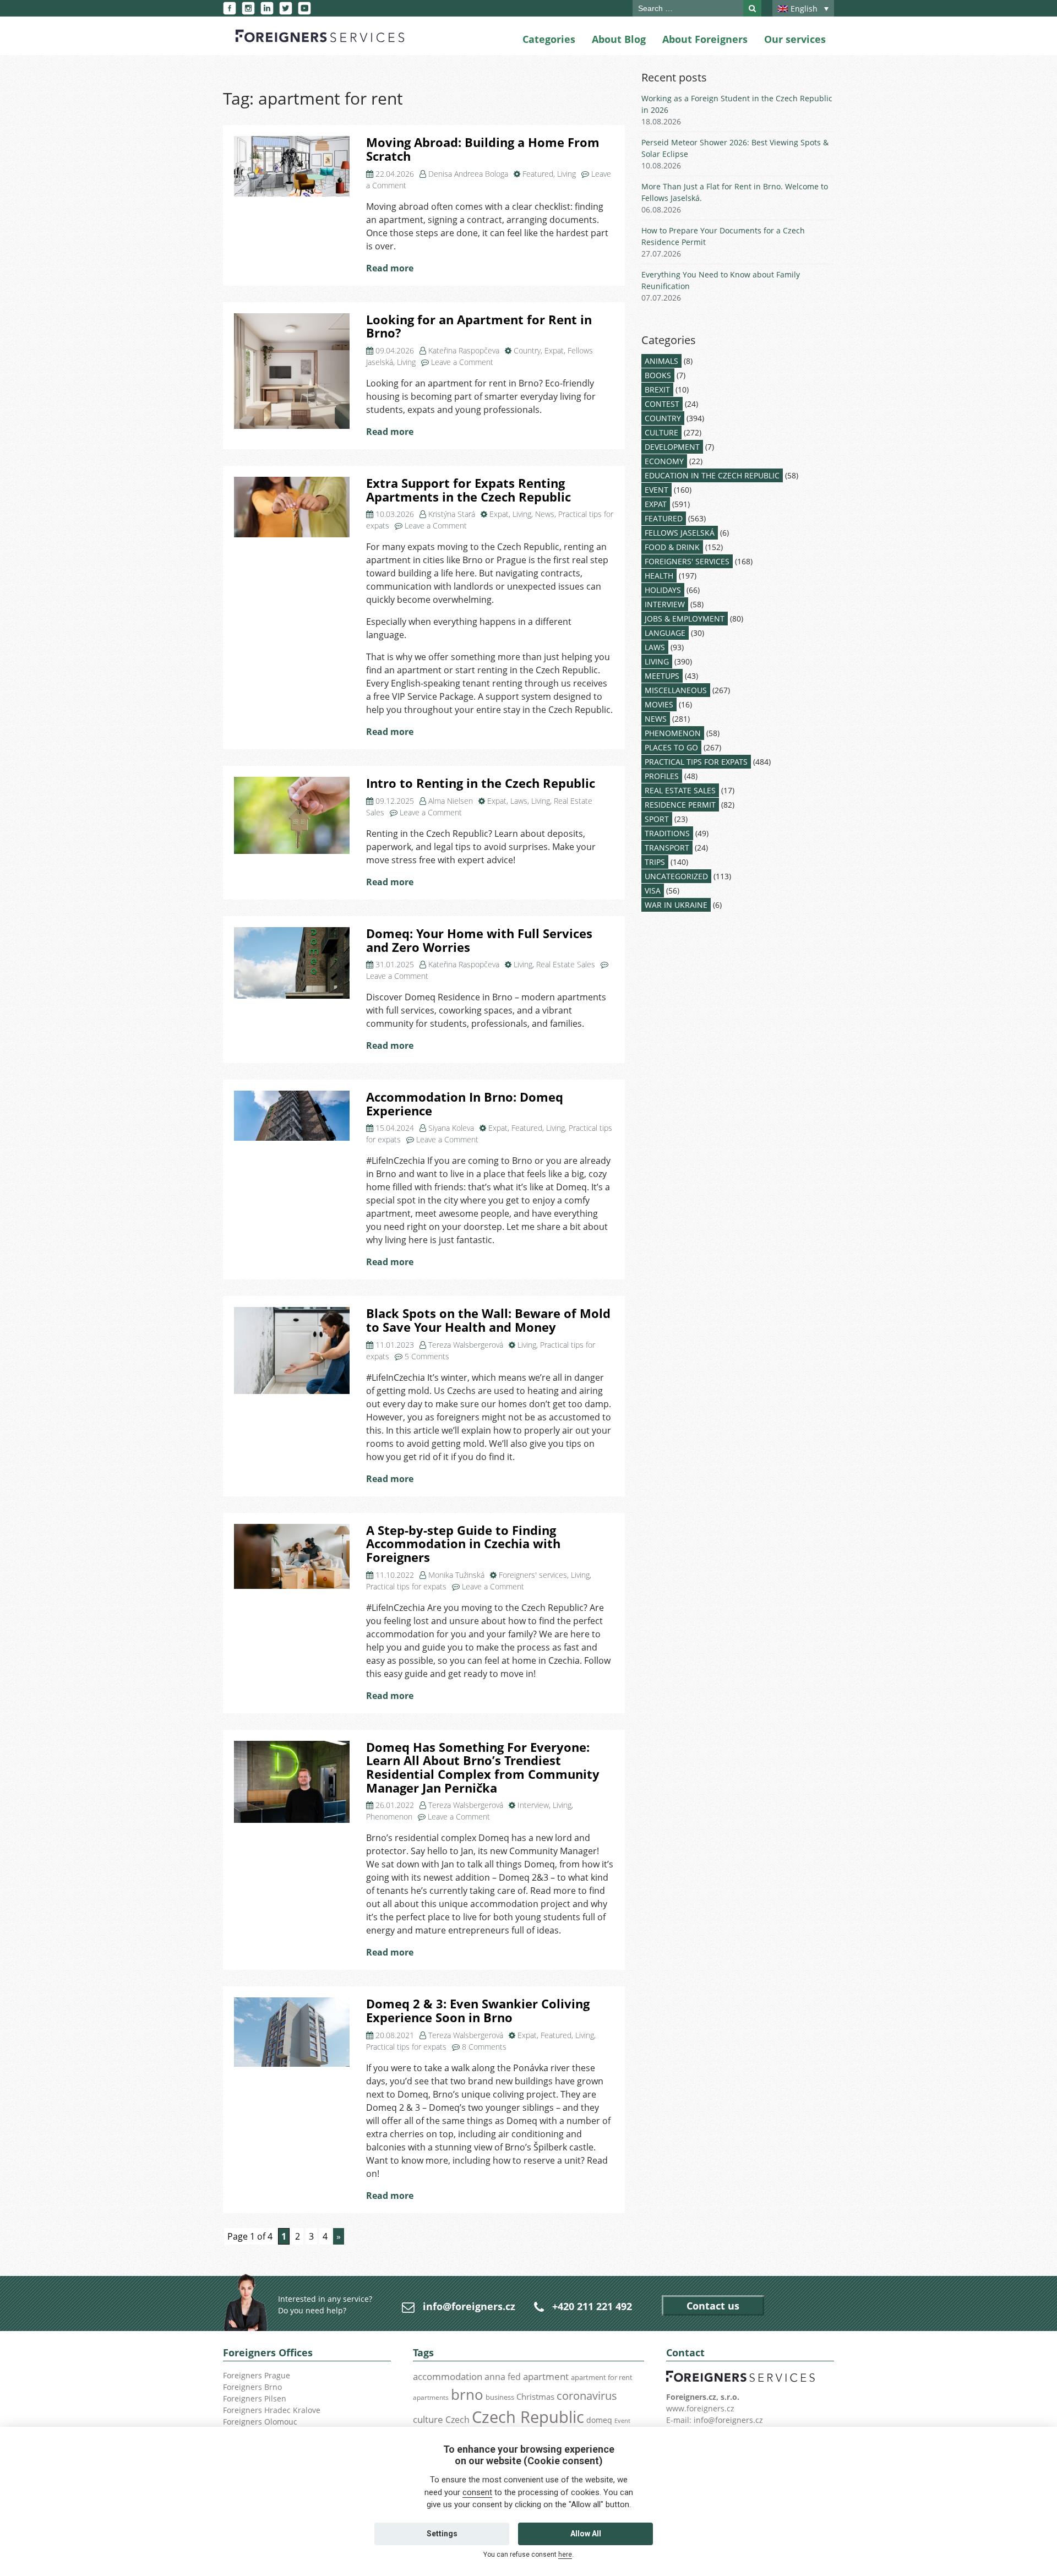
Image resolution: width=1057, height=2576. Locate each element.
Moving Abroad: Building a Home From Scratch (483, 149)
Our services (795, 39)
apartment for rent (602, 2377)
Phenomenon (389, 1817)
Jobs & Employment (685, 619)
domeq (599, 2420)
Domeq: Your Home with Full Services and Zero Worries (479, 940)
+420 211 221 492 (592, 2306)
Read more (390, 268)
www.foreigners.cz (700, 2408)
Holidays (663, 590)
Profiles (662, 776)
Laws (519, 801)
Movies (659, 704)
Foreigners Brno (252, 2387)
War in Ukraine (676, 905)
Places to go (671, 747)
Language (665, 633)
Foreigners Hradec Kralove (272, 2410)
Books (658, 375)
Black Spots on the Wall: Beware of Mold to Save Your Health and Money (488, 1320)
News (545, 514)
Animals (661, 361)
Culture (661, 432)
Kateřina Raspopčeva (464, 350)
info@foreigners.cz (469, 2306)
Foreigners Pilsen (255, 2398)
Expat (554, 350)
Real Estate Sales (566, 964)
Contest (662, 404)
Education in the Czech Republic (712, 475)
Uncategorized (676, 876)
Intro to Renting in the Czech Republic (481, 783)
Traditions (667, 833)
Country (527, 350)
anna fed (503, 2377)
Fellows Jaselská (680, 533)
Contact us (713, 2306)
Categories (549, 39)
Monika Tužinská (456, 1575)
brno (467, 2394)
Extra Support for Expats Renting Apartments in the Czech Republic (468, 490)
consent (477, 2492)
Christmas (535, 2397)
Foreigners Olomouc (260, 2422)
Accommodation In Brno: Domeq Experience (465, 1104)
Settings (442, 2534)
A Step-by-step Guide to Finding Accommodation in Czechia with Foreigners (463, 1544)
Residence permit (680, 805)
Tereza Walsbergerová (466, 1345)
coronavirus (587, 2395)
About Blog (619, 39)
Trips (655, 862)
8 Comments (484, 2047)
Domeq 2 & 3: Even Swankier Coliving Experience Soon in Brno (478, 2011)
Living (566, 174)
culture (428, 2419)
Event (656, 490)
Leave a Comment (462, 362)
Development (672, 447)
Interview (533, 1805)
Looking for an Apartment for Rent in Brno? (479, 326)
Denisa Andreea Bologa (468, 174)
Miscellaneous (676, 690)
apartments (431, 2397)
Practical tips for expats (406, 1586)
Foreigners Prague (257, 2375)
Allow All (586, 2534)
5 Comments (427, 1356)
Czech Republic (528, 2417)
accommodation (448, 2376)
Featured (538, 174)
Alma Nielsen (451, 801)
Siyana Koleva (451, 1128)
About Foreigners (705, 39)
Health (659, 576)
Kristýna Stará (452, 514)
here (565, 2555)
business (500, 2397)
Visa (653, 891)
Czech (457, 2420)
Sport (657, 819)
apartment (546, 2376)
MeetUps (662, 676)
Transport (667, 848)
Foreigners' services (533, 1575)
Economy (664, 461)
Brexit (657, 390)
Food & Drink (672, 547)
